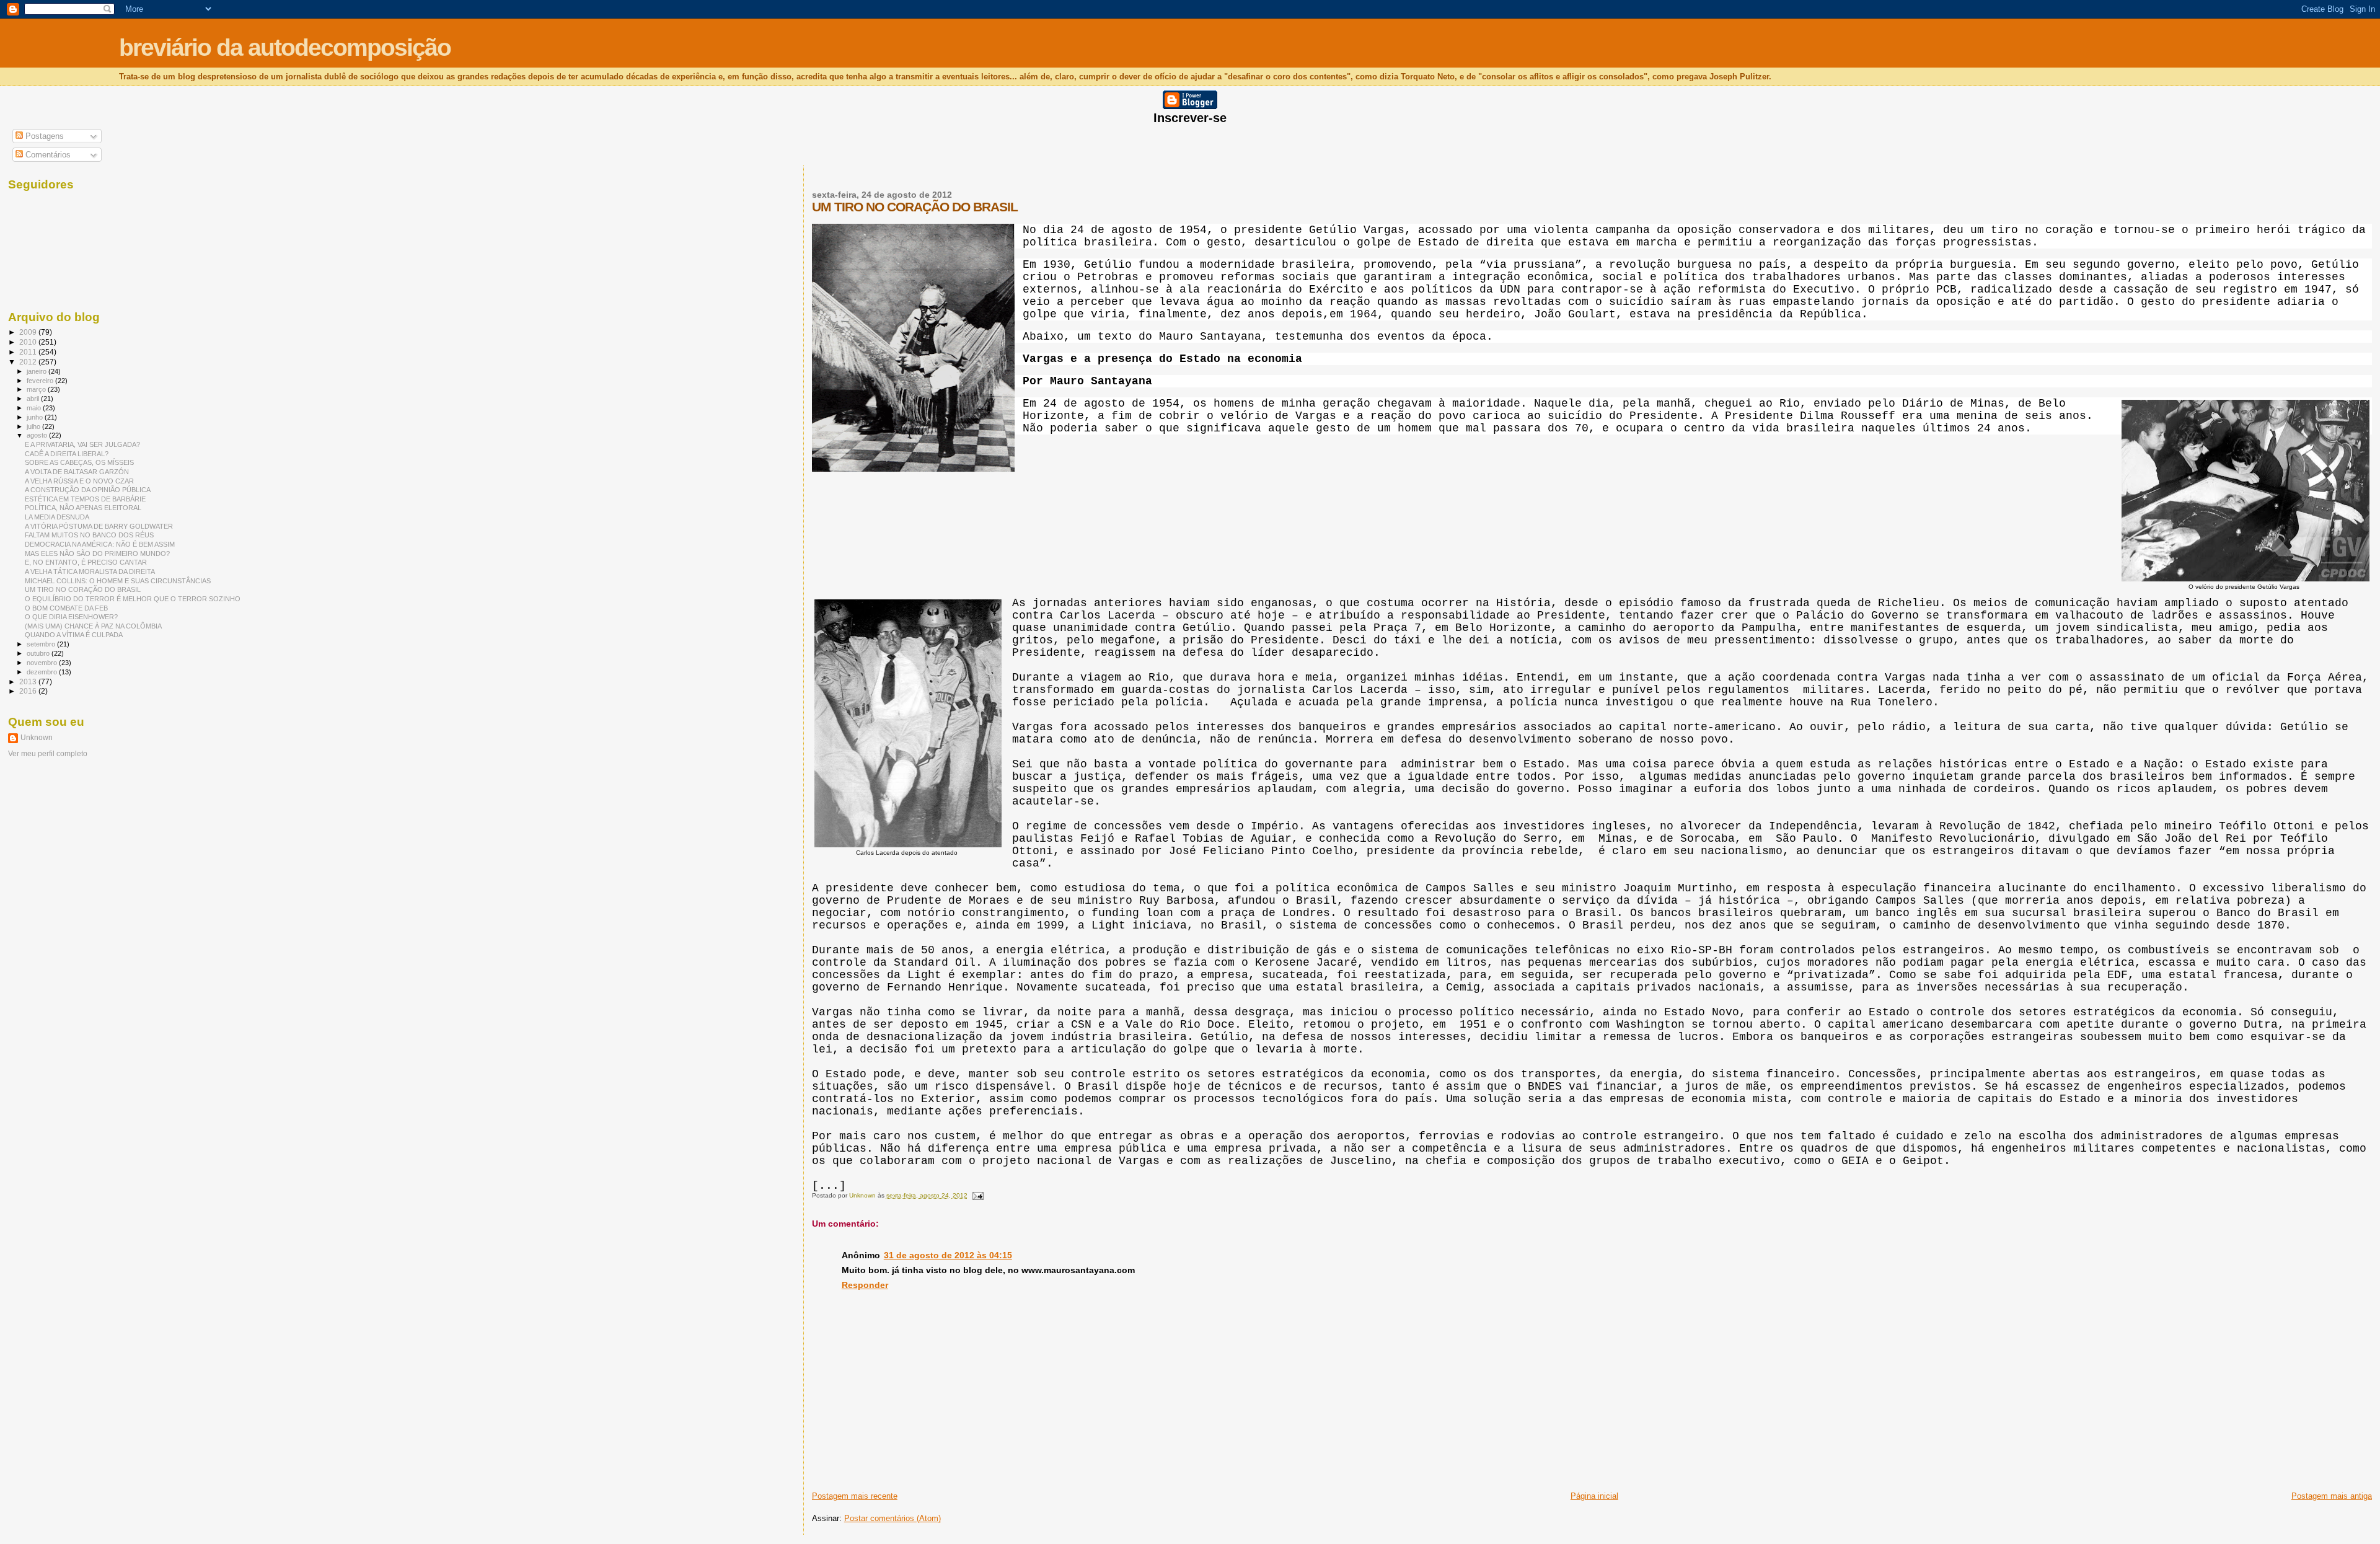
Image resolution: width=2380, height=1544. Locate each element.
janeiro (37, 371)
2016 (29, 691)
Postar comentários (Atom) (892, 1518)
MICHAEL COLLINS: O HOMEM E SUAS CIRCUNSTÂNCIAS (118, 581)
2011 (29, 352)
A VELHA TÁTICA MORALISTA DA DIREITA (90, 571)
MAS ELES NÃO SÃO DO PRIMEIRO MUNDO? (97, 554)
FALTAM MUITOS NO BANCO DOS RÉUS (89, 535)
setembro (42, 644)
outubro (39, 653)
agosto (38, 435)
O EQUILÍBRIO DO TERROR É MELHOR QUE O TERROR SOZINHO (133, 599)
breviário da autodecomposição (285, 47)
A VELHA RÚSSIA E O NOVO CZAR (79, 481)
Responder (865, 1285)
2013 (29, 682)
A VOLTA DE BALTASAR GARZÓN (77, 472)
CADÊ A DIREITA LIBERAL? (67, 454)
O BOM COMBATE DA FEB (66, 608)
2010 (29, 342)
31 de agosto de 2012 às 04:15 (948, 1255)
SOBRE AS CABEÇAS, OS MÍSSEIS (79, 462)
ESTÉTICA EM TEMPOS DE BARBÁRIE (85, 499)
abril (34, 399)
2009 (29, 332)
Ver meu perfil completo (48, 754)
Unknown (37, 738)
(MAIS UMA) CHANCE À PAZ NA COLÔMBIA (93, 626)
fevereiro (41, 381)
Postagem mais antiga (2332, 1496)
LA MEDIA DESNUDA (57, 517)
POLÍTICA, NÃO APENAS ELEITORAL (83, 508)
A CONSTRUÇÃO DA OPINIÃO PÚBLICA (88, 490)
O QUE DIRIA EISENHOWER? (71, 617)
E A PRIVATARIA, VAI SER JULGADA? (82, 444)
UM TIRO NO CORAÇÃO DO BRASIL (83, 589)
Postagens (43, 136)
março (37, 389)
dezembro (43, 672)
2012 (29, 362)
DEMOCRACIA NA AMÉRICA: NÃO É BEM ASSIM (100, 544)
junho (36, 417)
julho (34, 426)
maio (35, 408)
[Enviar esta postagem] (977, 1195)
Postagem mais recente (855, 1496)
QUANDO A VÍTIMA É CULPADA (74, 635)
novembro (43, 663)
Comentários (47, 155)
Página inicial (1594, 1496)
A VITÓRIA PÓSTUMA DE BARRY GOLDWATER (99, 526)
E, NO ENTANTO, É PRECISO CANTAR (86, 562)
